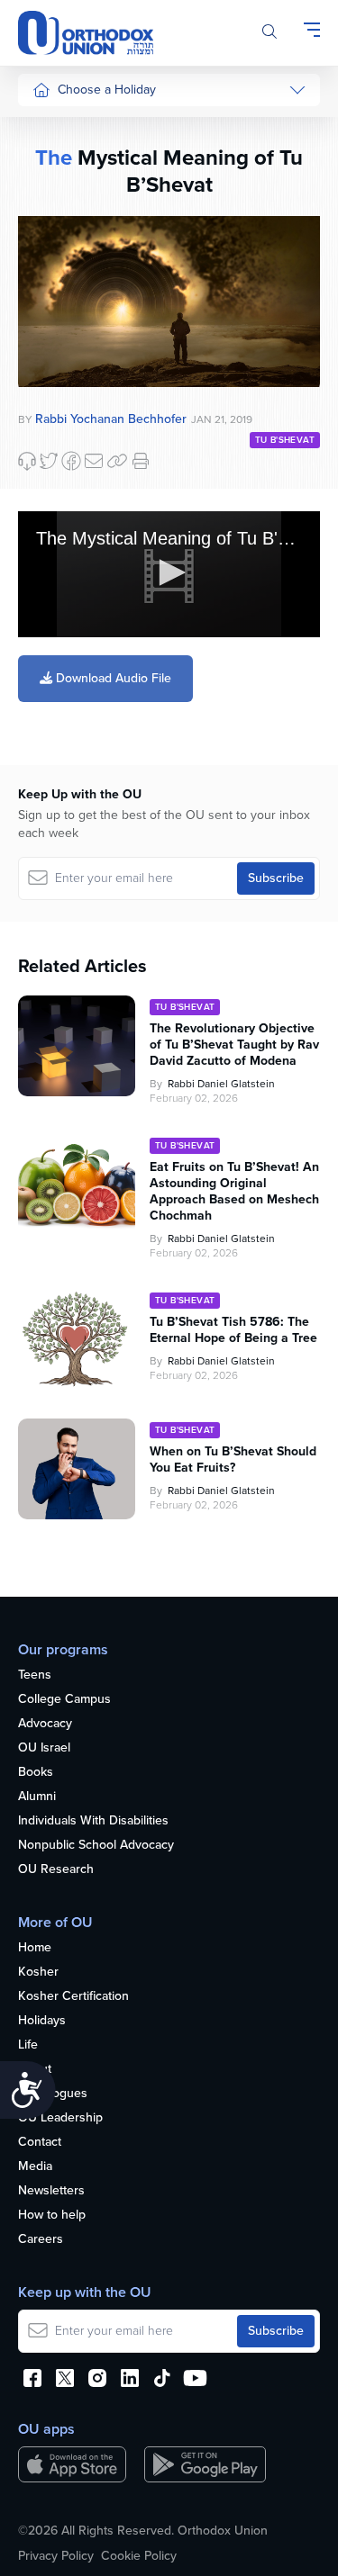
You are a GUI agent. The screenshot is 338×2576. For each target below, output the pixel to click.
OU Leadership (60, 2118)
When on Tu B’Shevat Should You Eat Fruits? (233, 1460)
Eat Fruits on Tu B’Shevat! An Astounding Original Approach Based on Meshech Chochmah (234, 1192)
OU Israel (44, 1748)
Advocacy (45, 1724)
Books (36, 1773)
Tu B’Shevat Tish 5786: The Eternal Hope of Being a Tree (233, 1330)
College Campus (64, 1700)
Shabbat (55, 432)
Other (49, 398)
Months (53, 639)
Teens (35, 1675)
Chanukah (60, 195)
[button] (169, 572)
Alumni (37, 1797)
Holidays (42, 2021)
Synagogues (53, 2094)
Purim (48, 229)
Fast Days (60, 364)
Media (35, 2167)
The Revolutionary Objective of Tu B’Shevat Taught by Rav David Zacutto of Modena (234, 1045)
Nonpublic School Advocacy (96, 1846)
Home (35, 1948)
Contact (40, 2143)
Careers (41, 2240)
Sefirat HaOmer (75, 297)
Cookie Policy (139, 2556)
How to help (52, 2216)
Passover (58, 263)
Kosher (38, 1973)
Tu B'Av (53, 486)
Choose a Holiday (107, 90)
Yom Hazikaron (74, 672)
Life (28, 2045)
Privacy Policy (56, 2556)
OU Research (56, 1870)
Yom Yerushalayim (69, 715)
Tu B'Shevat (285, 440)
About (35, 2070)
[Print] (141, 461)
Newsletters (51, 2191)
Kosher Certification (73, 1997)
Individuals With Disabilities (93, 1821)
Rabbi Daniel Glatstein (221, 1084)
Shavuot (55, 331)
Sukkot (51, 162)
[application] (169, 574)
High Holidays (71, 127)
